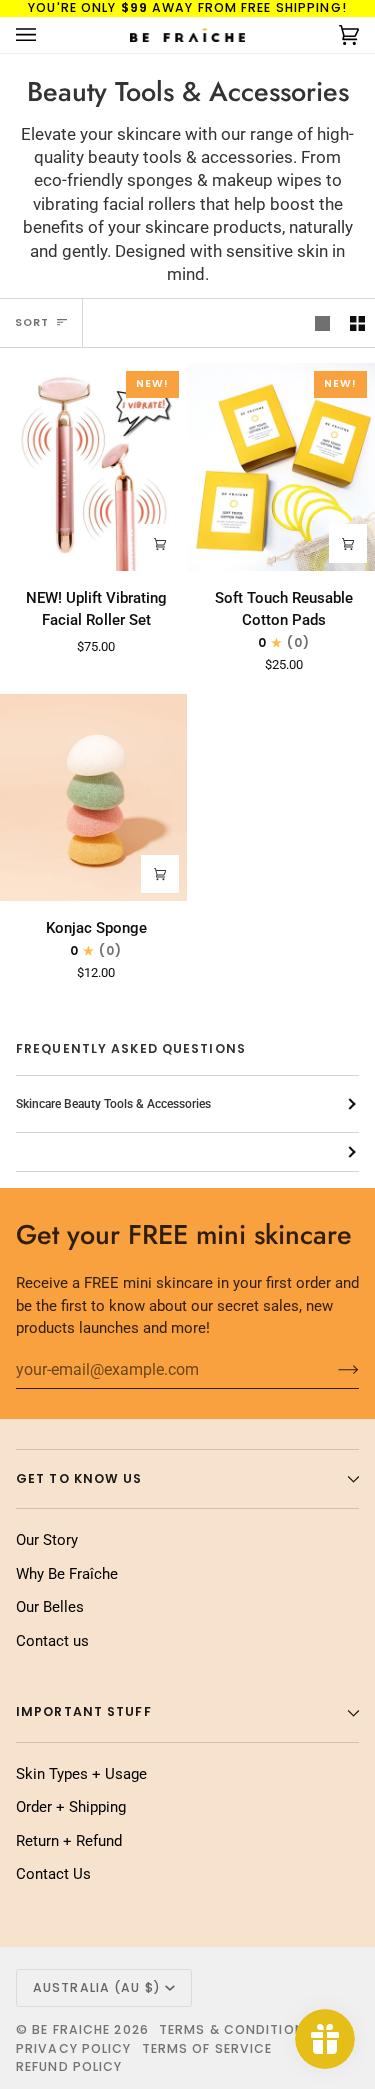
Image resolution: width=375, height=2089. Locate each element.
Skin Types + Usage (81, 1774)
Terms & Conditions (236, 2029)
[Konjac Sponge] (93, 798)
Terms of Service (207, 2048)
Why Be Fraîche (67, 1574)
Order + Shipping (71, 1807)
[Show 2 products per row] (357, 323)
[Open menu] (46, 35)
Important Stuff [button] (84, 1711)
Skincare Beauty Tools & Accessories (113, 1104)
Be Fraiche (71, 2029)
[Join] (332, 1369)
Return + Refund (69, 1841)
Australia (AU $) (97, 1987)
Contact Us (53, 1874)
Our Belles (50, 1607)
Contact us (52, 1641)
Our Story (47, 1540)
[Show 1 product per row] (322, 323)
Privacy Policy (74, 2048)
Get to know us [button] (79, 1478)
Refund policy (69, 2066)
